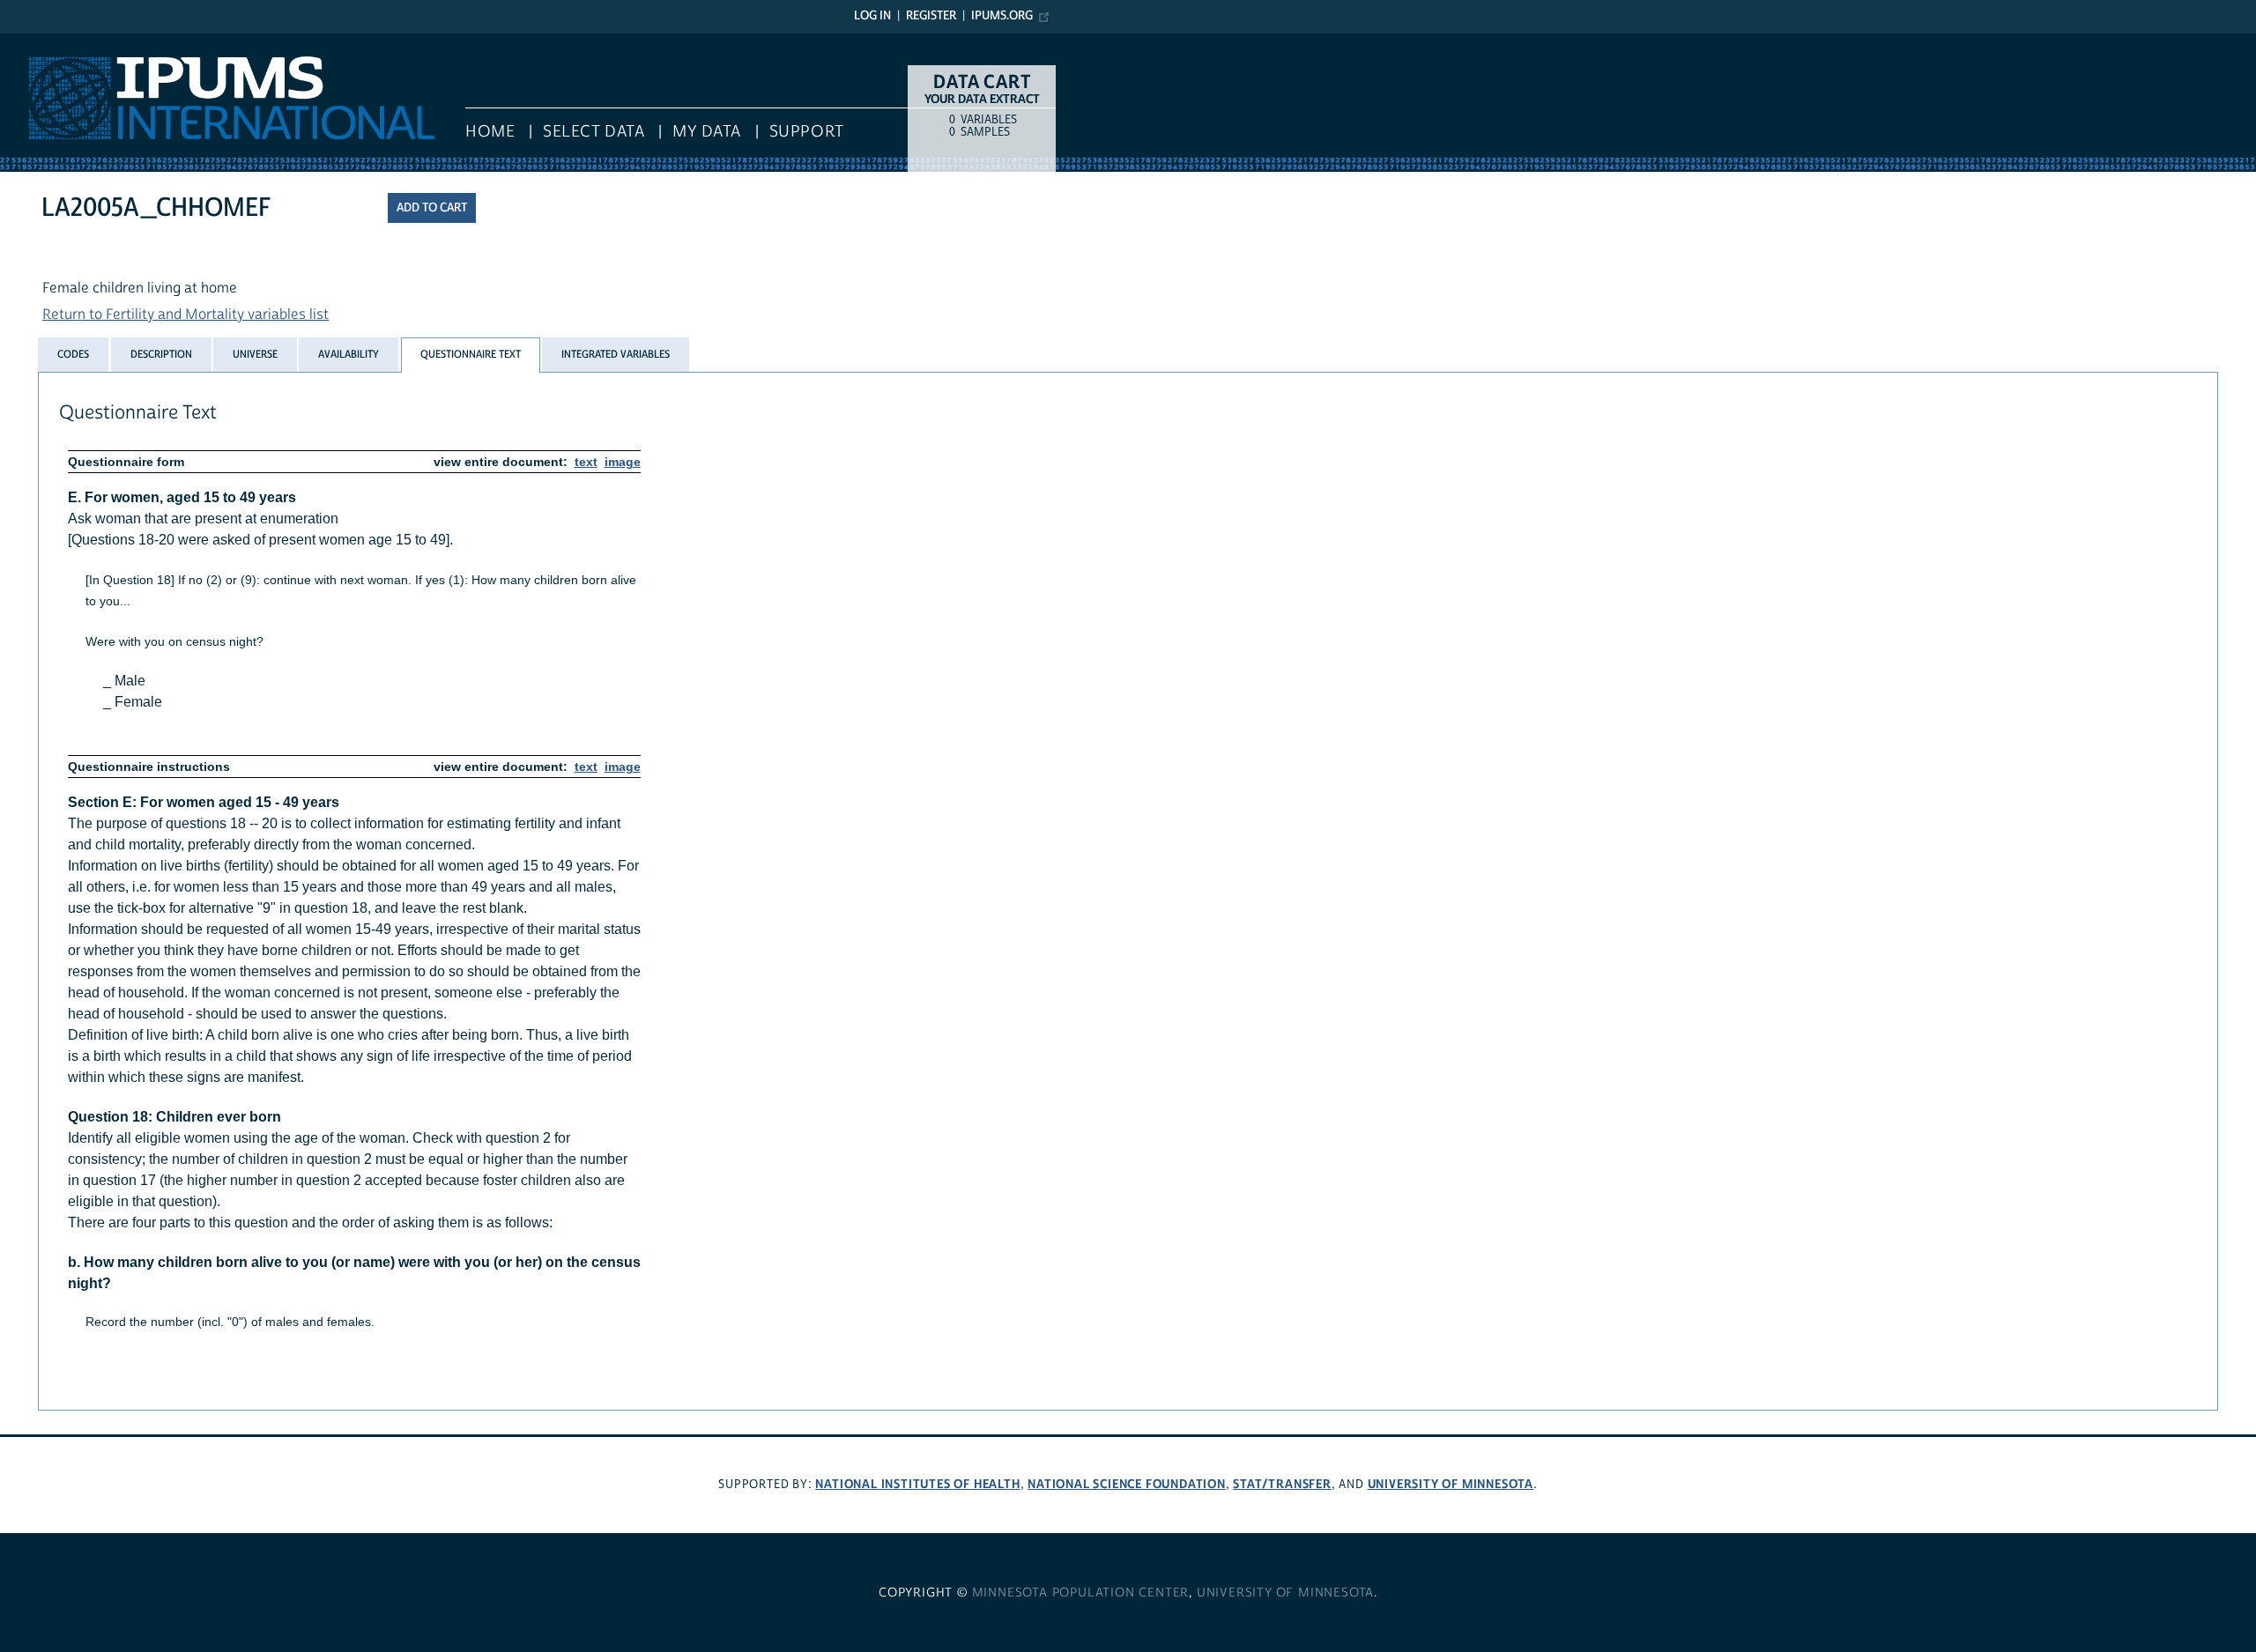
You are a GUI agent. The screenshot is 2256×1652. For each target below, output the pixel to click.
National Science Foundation (1127, 1484)
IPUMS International (64, 42)
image (623, 462)
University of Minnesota (1451, 1484)
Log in (872, 16)
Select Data (594, 132)
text (586, 462)
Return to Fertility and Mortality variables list (186, 315)
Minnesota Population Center (1081, 1593)
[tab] (73, 354)
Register (931, 16)
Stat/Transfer (1282, 1484)
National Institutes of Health (917, 1484)
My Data (707, 132)
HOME (490, 132)
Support (807, 132)
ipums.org (1002, 16)
